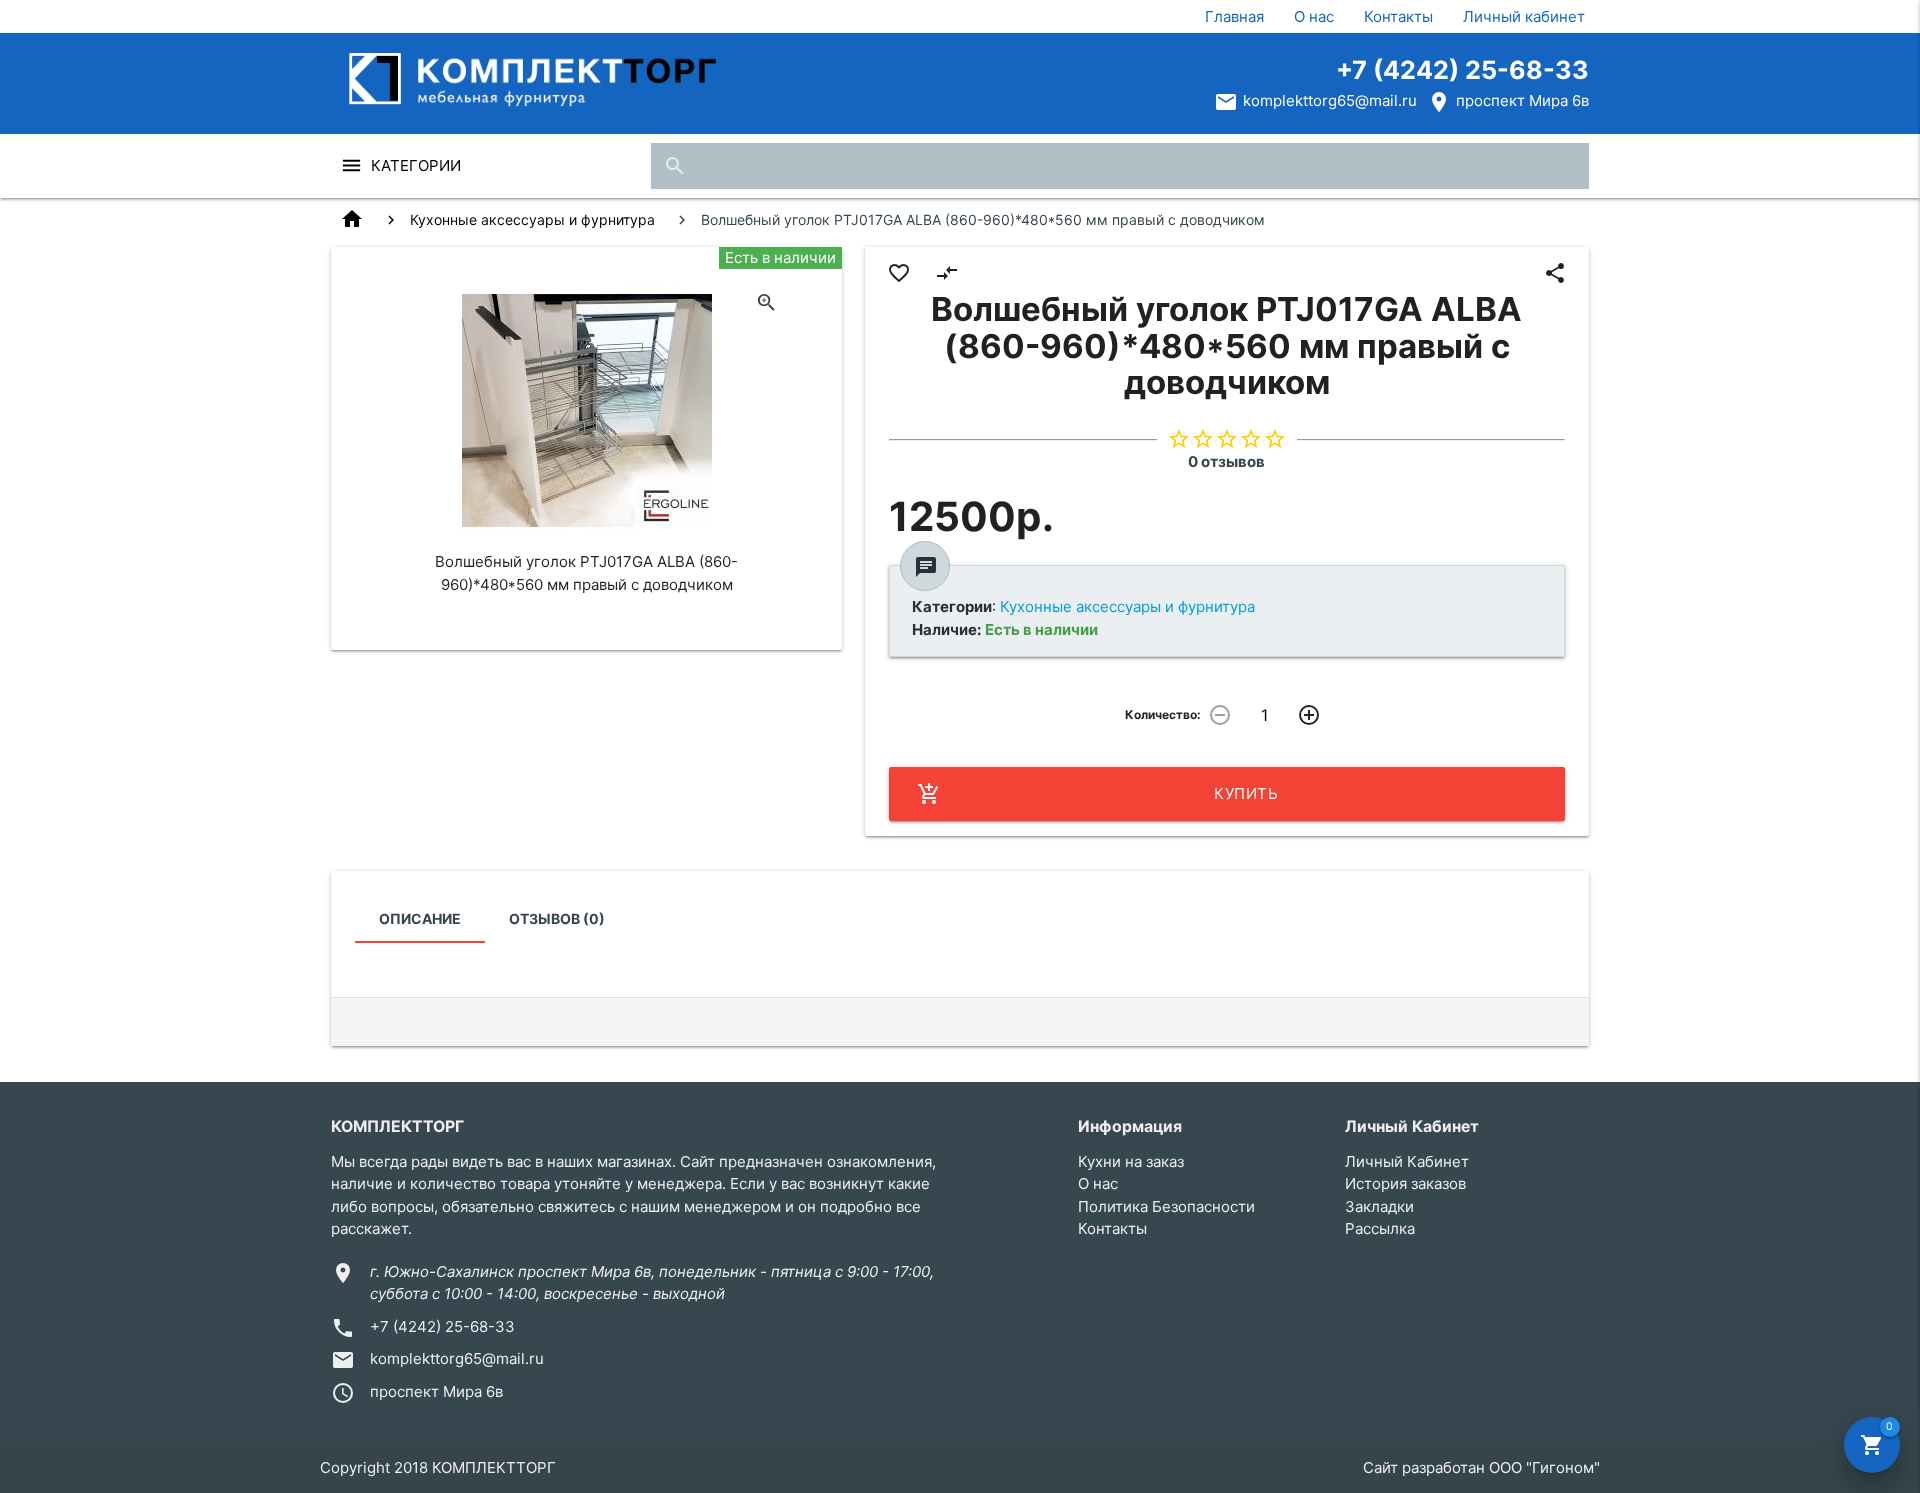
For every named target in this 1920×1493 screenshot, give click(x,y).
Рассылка (1380, 1228)
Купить (1098, 794)
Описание (420, 918)
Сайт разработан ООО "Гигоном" (1481, 1467)
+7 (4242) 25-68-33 (1462, 70)
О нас (1314, 16)
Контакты (1398, 16)
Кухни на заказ (1131, 1161)
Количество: (1163, 714)
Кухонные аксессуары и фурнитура (532, 219)
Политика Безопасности (1166, 1206)
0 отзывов (1226, 461)
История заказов (1405, 1183)
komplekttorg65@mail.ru (1330, 100)
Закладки (1379, 1206)
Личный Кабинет (1407, 1161)
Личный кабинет (1524, 16)
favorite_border (899, 273)
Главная (1234, 16)
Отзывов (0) (557, 918)
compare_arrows (947, 273)
